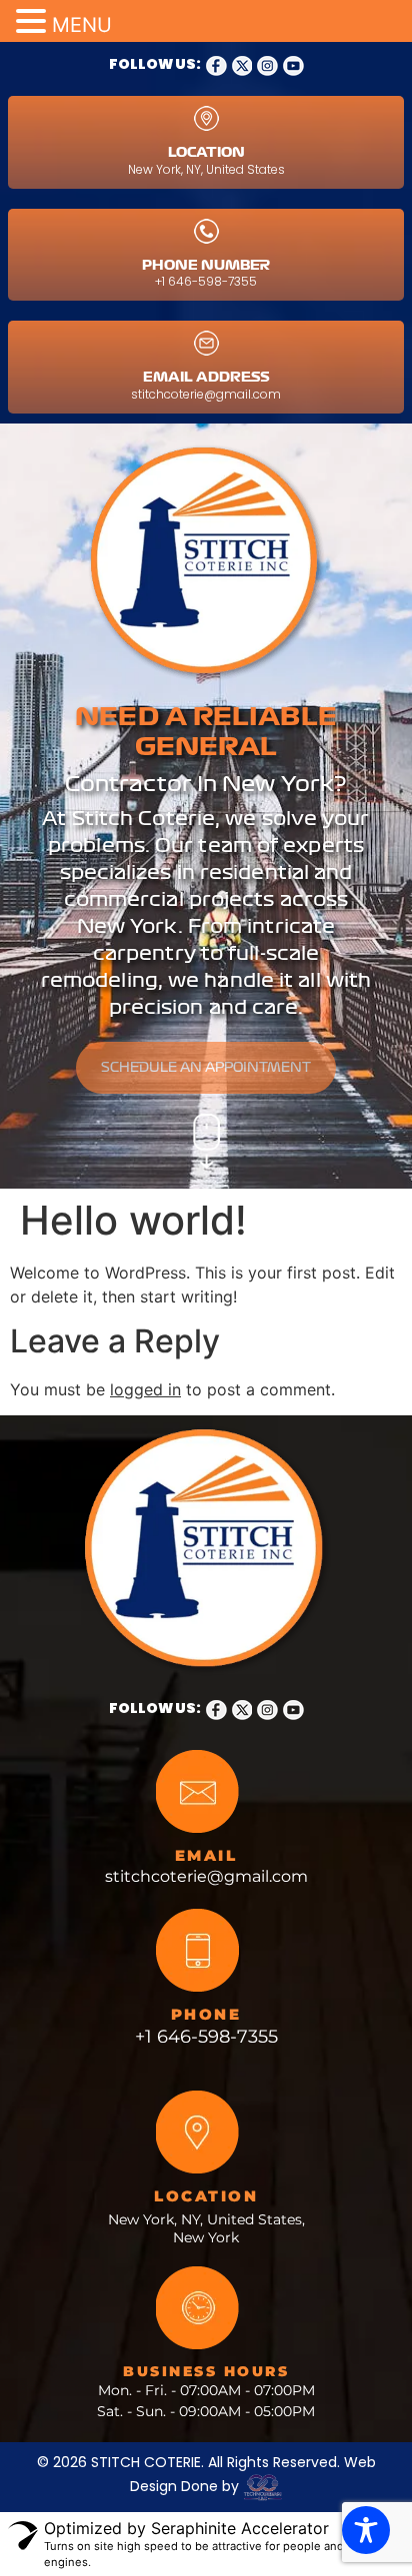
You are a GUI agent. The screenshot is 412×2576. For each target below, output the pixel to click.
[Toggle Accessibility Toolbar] (366, 2530)
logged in (145, 1389)
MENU (82, 25)
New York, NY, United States (206, 169)
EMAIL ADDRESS (206, 377)
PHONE (206, 2014)
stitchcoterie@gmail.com (206, 394)
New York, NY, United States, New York (206, 2228)
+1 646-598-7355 (206, 281)
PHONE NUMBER (206, 265)
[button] (34, 22)
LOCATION (206, 152)
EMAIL (206, 1855)
